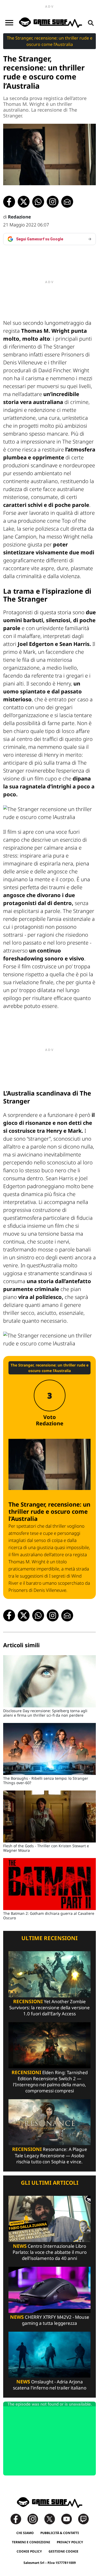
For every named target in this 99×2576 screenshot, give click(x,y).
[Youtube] (69, 2519)
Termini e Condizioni (31, 2542)
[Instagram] (35, 2519)
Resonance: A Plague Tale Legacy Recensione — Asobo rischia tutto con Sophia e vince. (50, 2155)
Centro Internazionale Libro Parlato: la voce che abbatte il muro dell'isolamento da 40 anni (50, 2252)
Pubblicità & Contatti (60, 2533)
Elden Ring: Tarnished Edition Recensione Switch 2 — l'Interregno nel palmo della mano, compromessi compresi (50, 2082)
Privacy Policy (70, 2542)
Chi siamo (25, 2533)
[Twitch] (83, 2519)
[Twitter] (52, 2519)
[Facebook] (18, 2519)
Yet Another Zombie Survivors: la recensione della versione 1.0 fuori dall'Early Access (49, 2008)
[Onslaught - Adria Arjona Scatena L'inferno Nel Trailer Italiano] (49, 2354)
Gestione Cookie (63, 2551)
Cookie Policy (29, 2551)
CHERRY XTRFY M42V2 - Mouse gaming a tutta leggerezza (50, 2320)
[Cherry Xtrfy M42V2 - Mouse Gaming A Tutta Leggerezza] (49, 2289)
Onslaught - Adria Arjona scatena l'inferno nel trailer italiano (50, 2385)
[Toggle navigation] (9, 23)
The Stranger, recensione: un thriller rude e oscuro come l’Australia (50, 41)
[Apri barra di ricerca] (91, 23)
